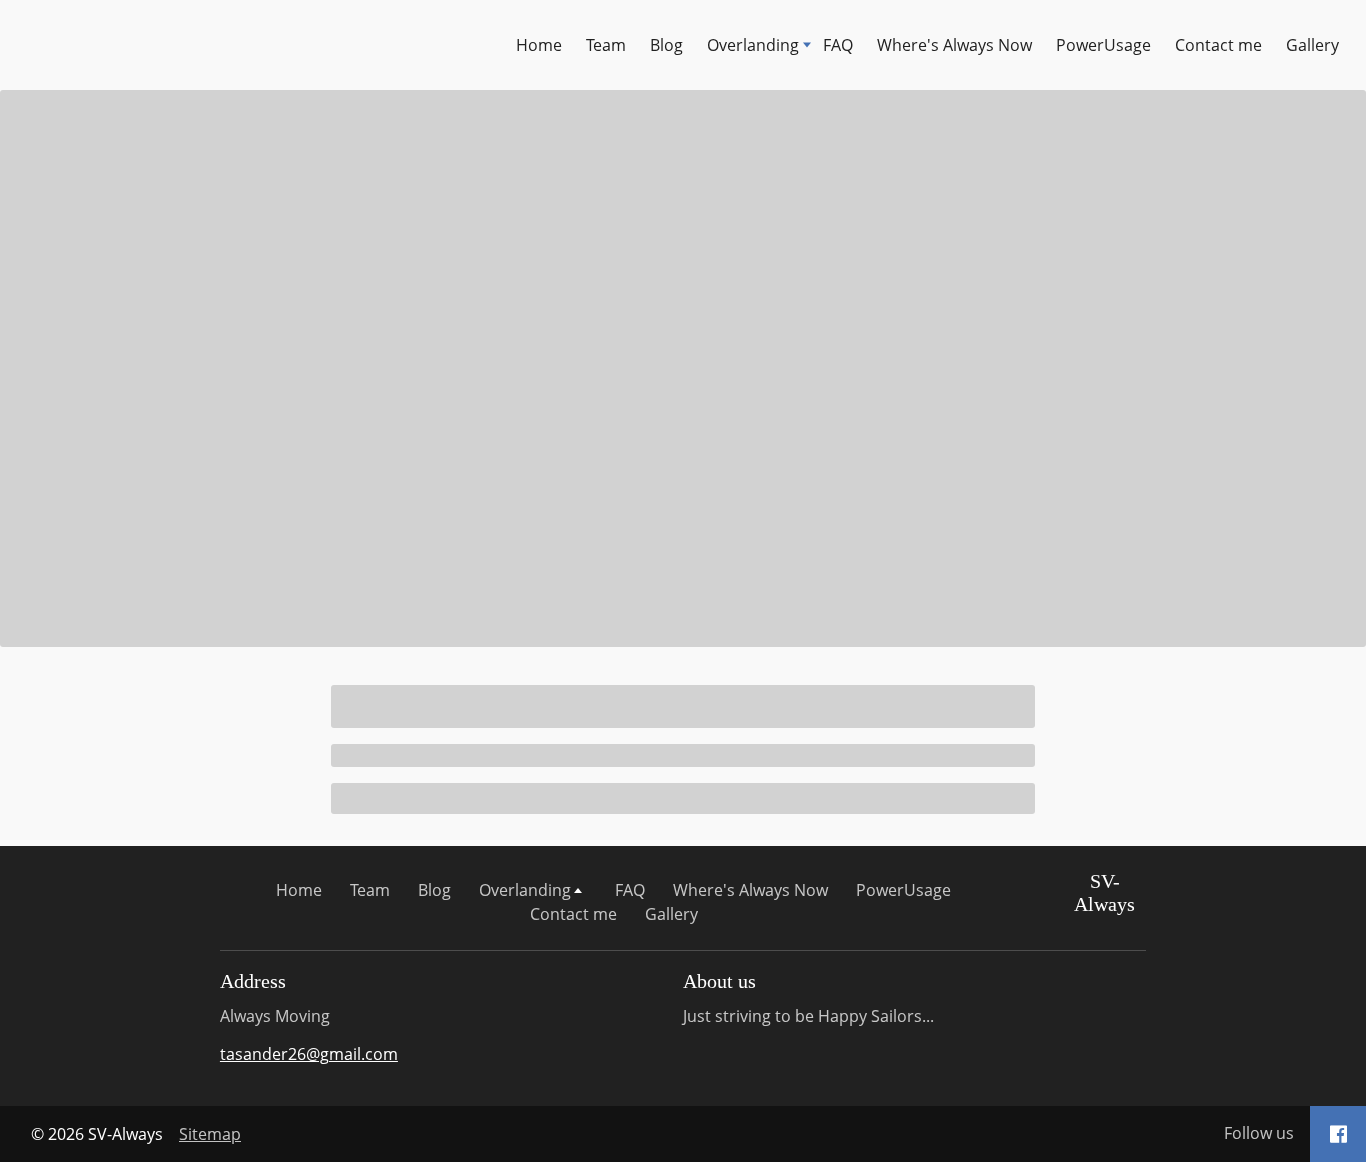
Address (253, 981)
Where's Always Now (954, 45)
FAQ (838, 45)
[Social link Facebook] (1338, 1134)
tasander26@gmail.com (309, 1054)
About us (719, 981)
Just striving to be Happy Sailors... (808, 1016)
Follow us (1259, 1133)
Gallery (1312, 45)
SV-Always (1104, 892)
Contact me (1218, 45)
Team (606, 45)
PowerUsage (1103, 45)
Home (539, 45)
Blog (666, 45)
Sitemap (210, 1134)
